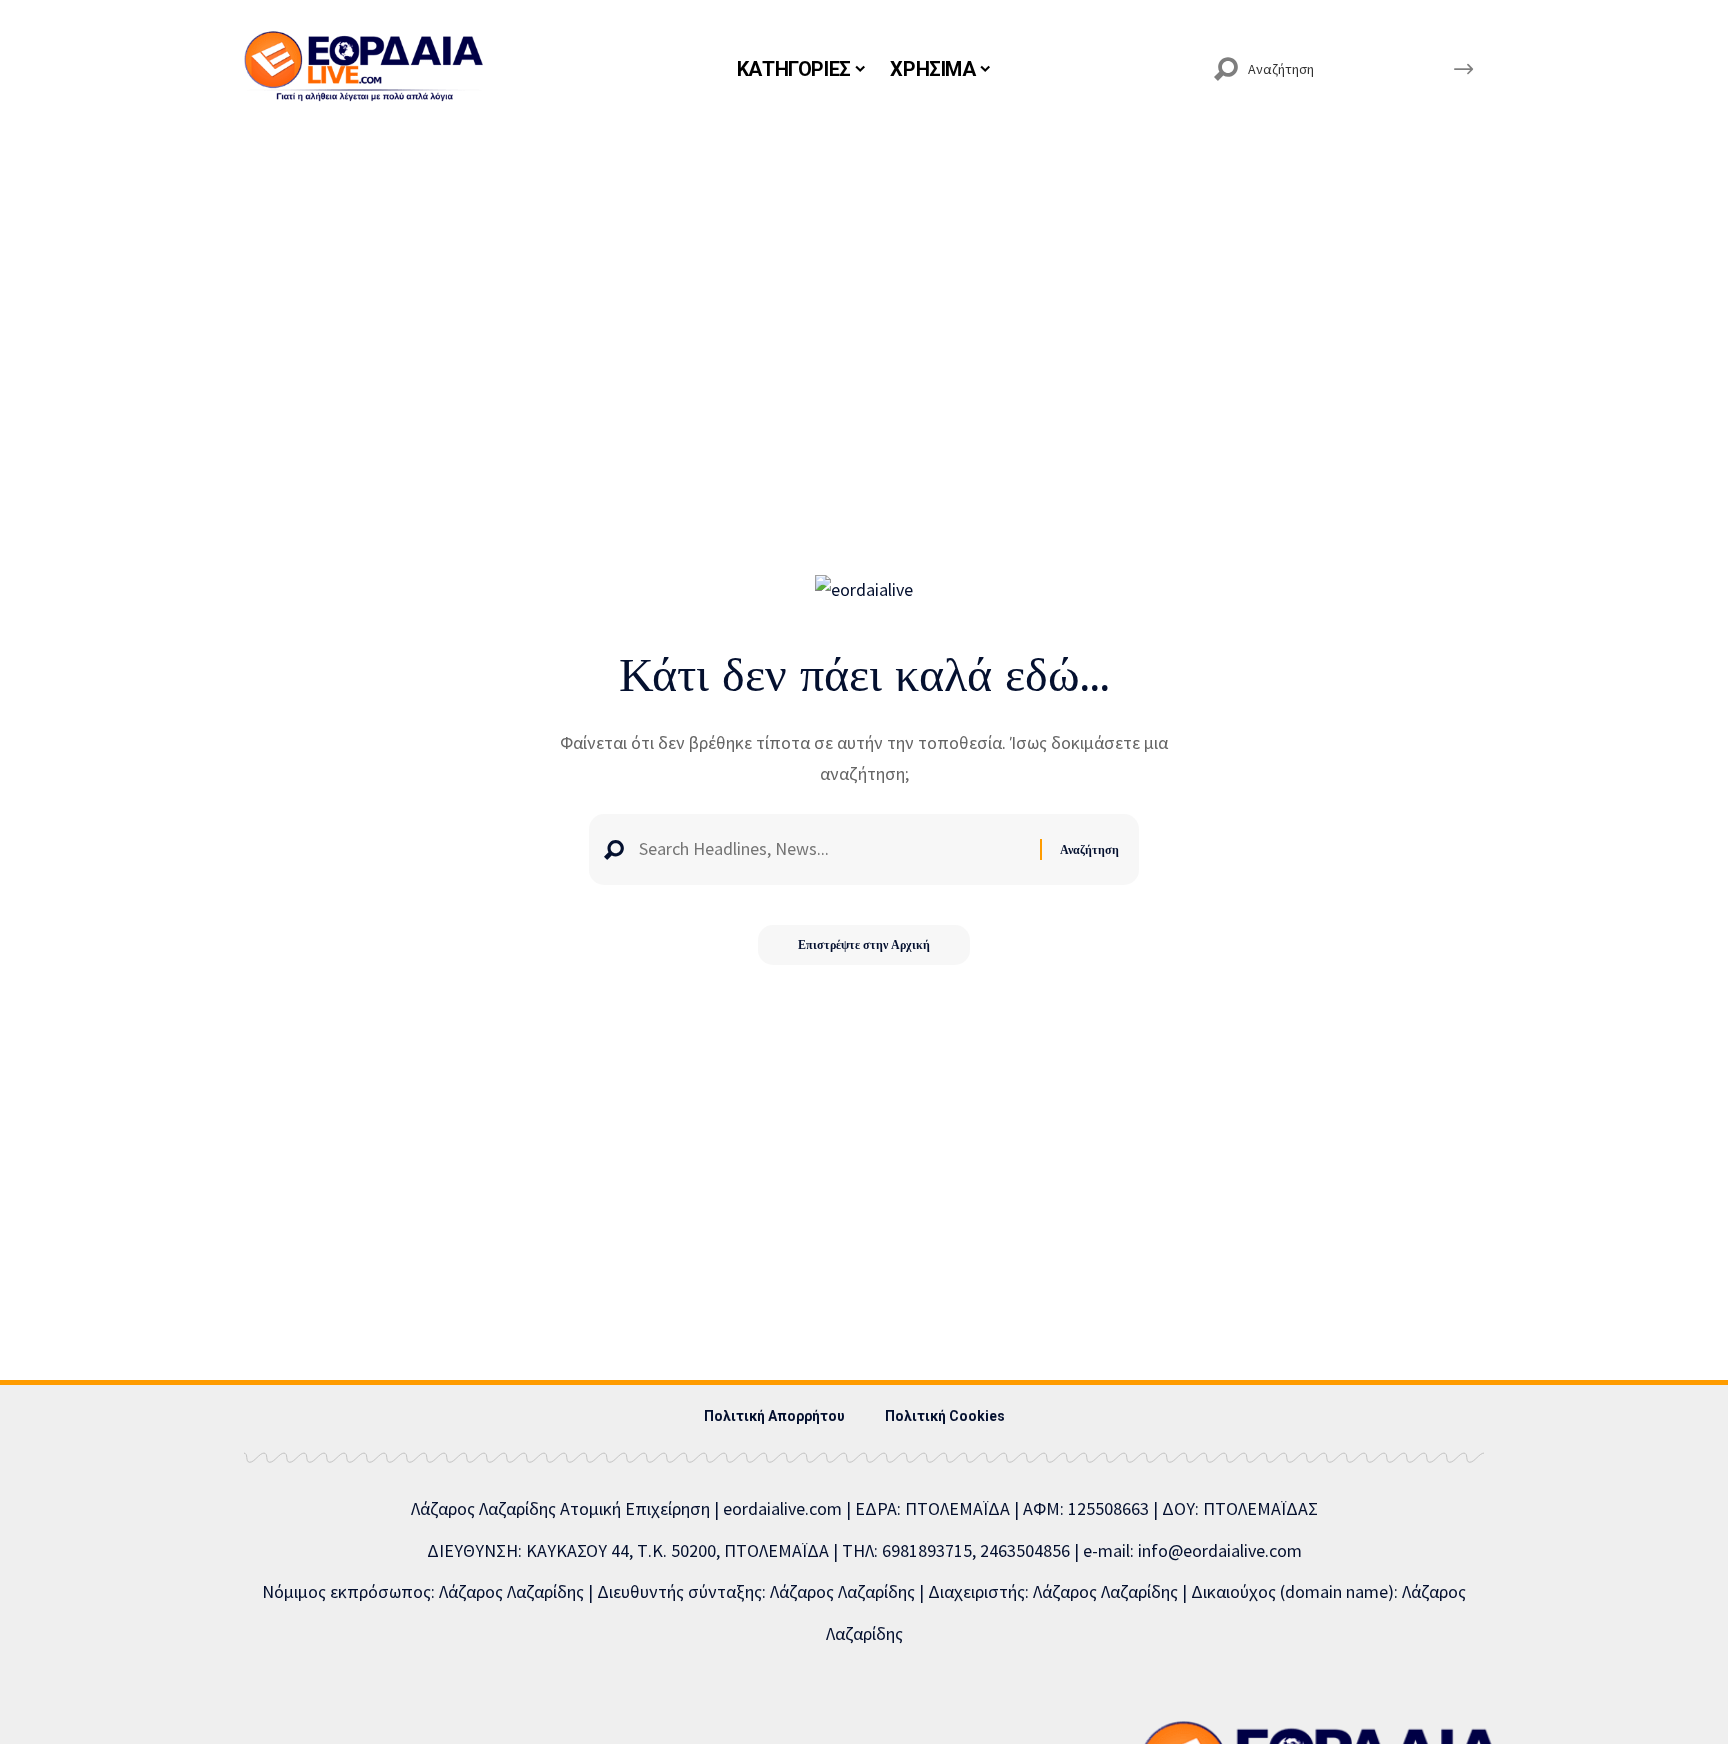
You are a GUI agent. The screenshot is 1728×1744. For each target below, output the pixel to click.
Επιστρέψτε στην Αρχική (864, 944)
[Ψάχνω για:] (832, 849)
